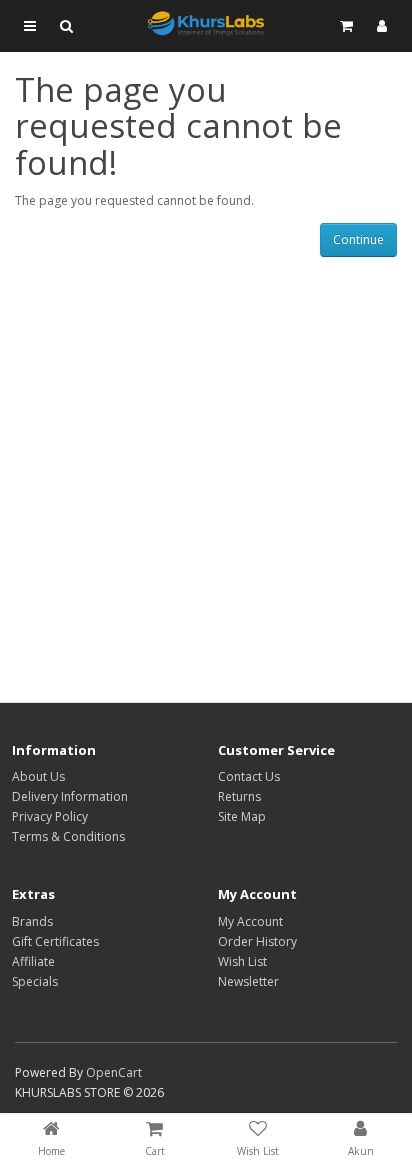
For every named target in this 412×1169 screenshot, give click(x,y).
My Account (250, 921)
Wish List (242, 961)
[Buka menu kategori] (30, 26)
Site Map (242, 816)
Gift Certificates (55, 941)
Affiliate (33, 961)
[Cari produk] (66, 26)
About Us (38, 776)
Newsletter (248, 981)
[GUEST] (382, 26)
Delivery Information (70, 796)
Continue (358, 239)
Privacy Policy (50, 816)
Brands (32, 921)
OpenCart (114, 1072)
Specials (35, 981)
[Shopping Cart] (346, 26)
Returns (239, 796)
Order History (257, 941)
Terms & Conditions (68, 836)
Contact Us (249, 776)
